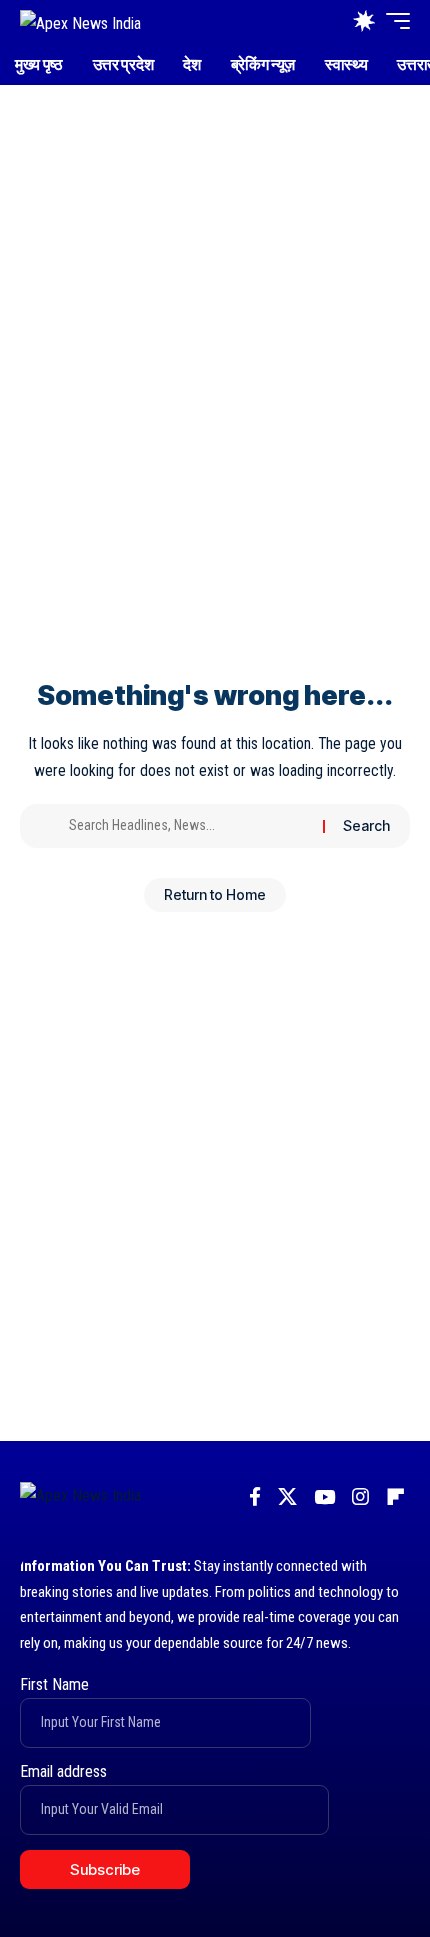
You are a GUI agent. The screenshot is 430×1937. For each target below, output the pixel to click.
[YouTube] (324, 1497)
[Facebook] (255, 1497)
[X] (287, 1497)
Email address (63, 1771)
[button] (321, 21)
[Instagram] (360, 1497)
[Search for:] (188, 826)
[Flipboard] (395, 1497)
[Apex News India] (80, 20)
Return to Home (215, 894)
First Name (54, 1684)
